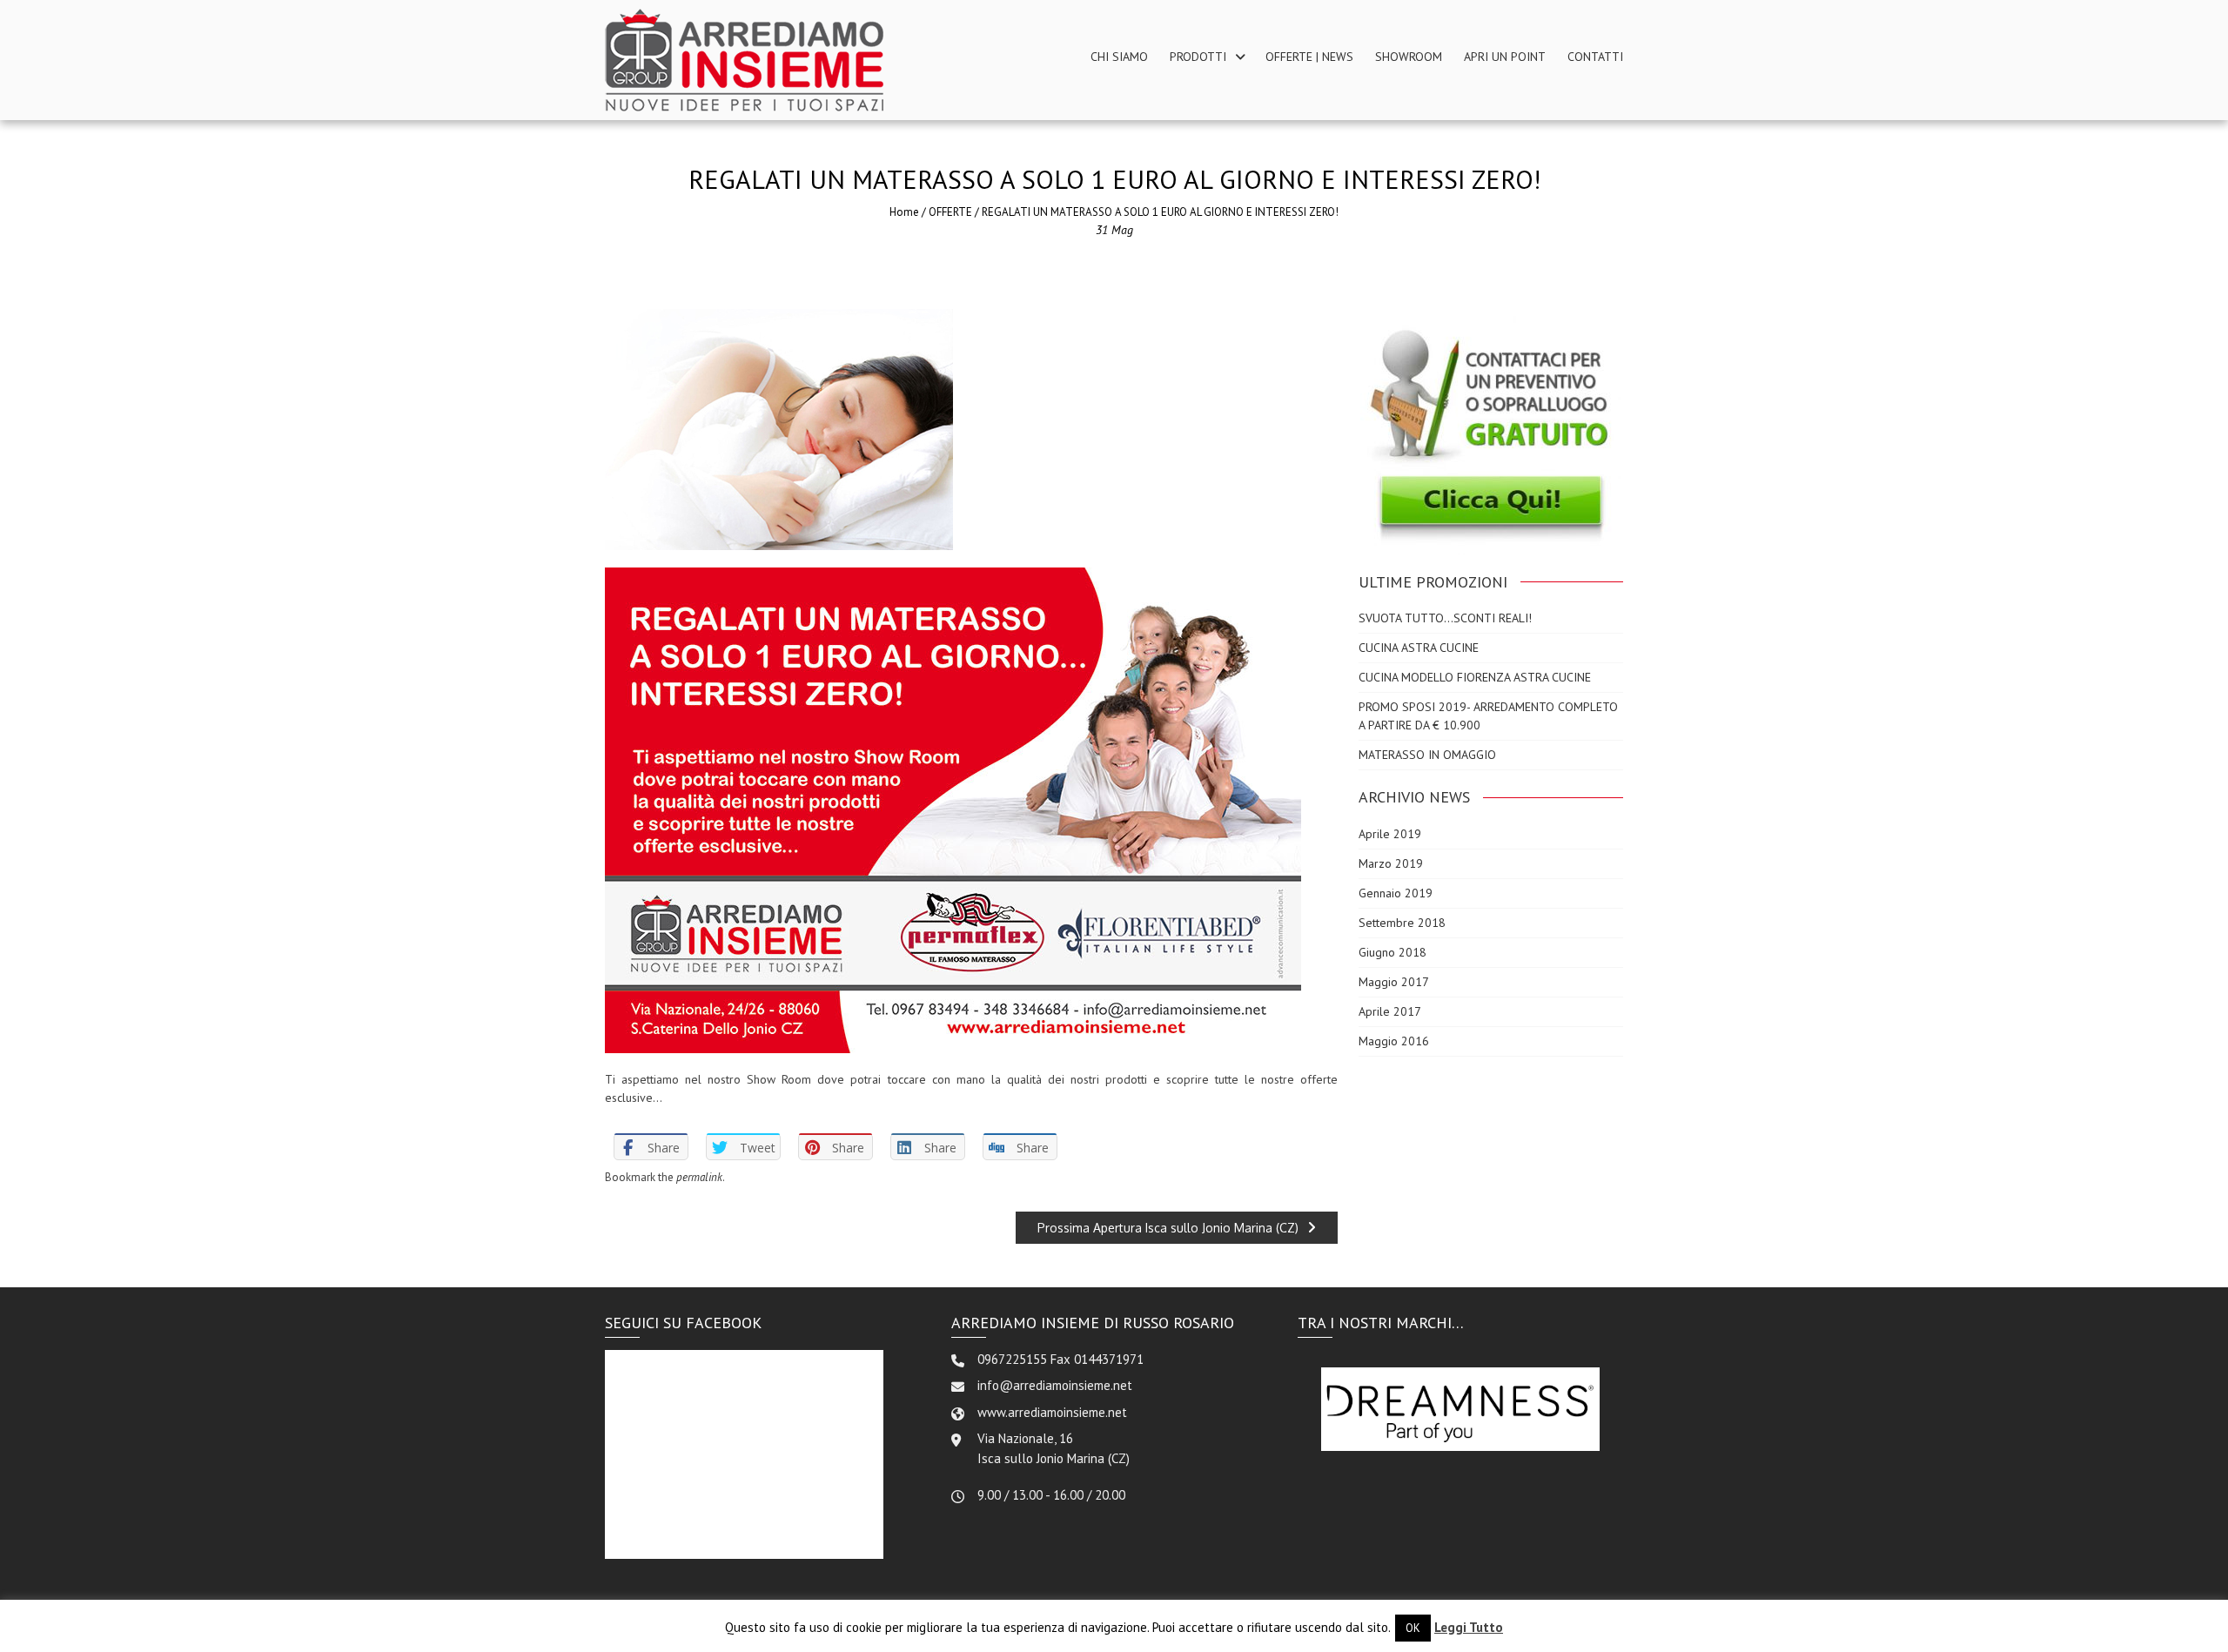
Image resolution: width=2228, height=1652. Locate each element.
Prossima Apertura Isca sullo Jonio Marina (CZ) (1168, 1228)
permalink (699, 1177)
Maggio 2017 (1394, 982)
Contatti (1595, 57)
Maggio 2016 (1394, 1041)
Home (904, 212)
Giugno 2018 (1392, 952)
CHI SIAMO (1119, 57)
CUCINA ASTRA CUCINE (1419, 648)
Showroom (1409, 57)
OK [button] (1413, 1628)
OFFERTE (950, 212)
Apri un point (1505, 57)
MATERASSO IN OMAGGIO (1427, 755)
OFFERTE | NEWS (1309, 57)
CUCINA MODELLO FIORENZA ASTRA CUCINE (1476, 677)
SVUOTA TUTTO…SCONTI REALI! (1445, 618)
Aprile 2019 (1390, 834)
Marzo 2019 (1391, 863)
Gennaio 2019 (1396, 893)
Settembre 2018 (1402, 923)
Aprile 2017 (1390, 1011)
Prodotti (1198, 57)
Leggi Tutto (1469, 1627)
